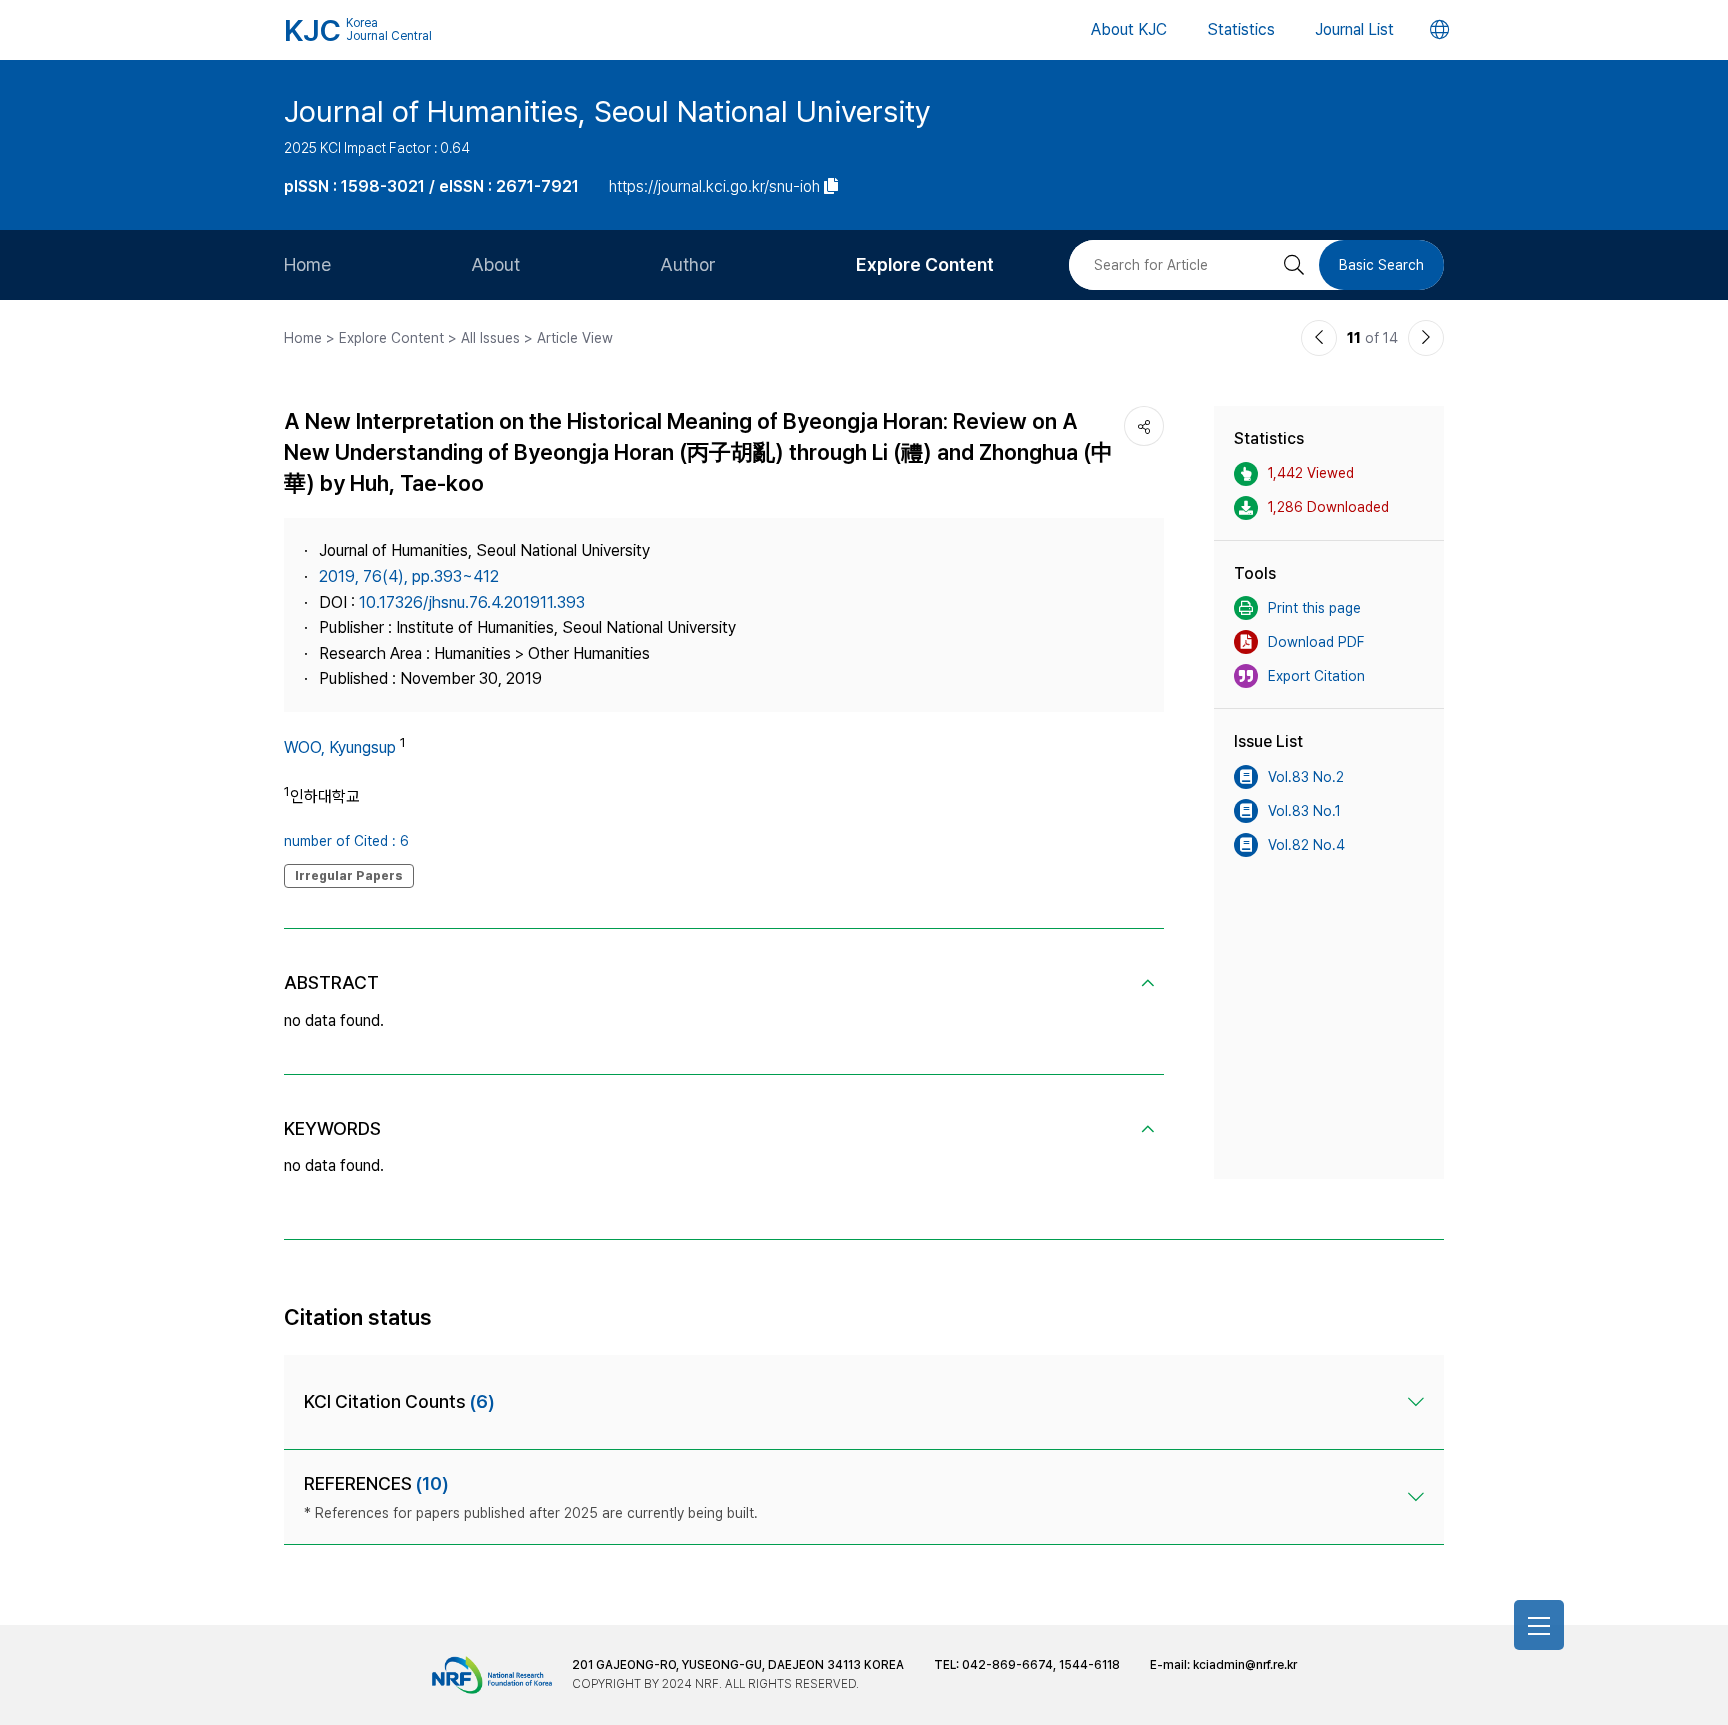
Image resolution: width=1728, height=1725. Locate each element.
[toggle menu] (1539, 1625)
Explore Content (925, 264)
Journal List (1354, 29)
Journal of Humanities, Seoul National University (607, 111)
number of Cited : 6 (346, 841)
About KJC (1129, 29)
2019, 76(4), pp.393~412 (409, 576)
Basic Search (1381, 265)
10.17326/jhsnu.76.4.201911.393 (472, 602)
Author (688, 264)
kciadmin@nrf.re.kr (1245, 1665)
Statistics (1241, 29)
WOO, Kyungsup (340, 747)
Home (307, 264)
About (495, 264)
